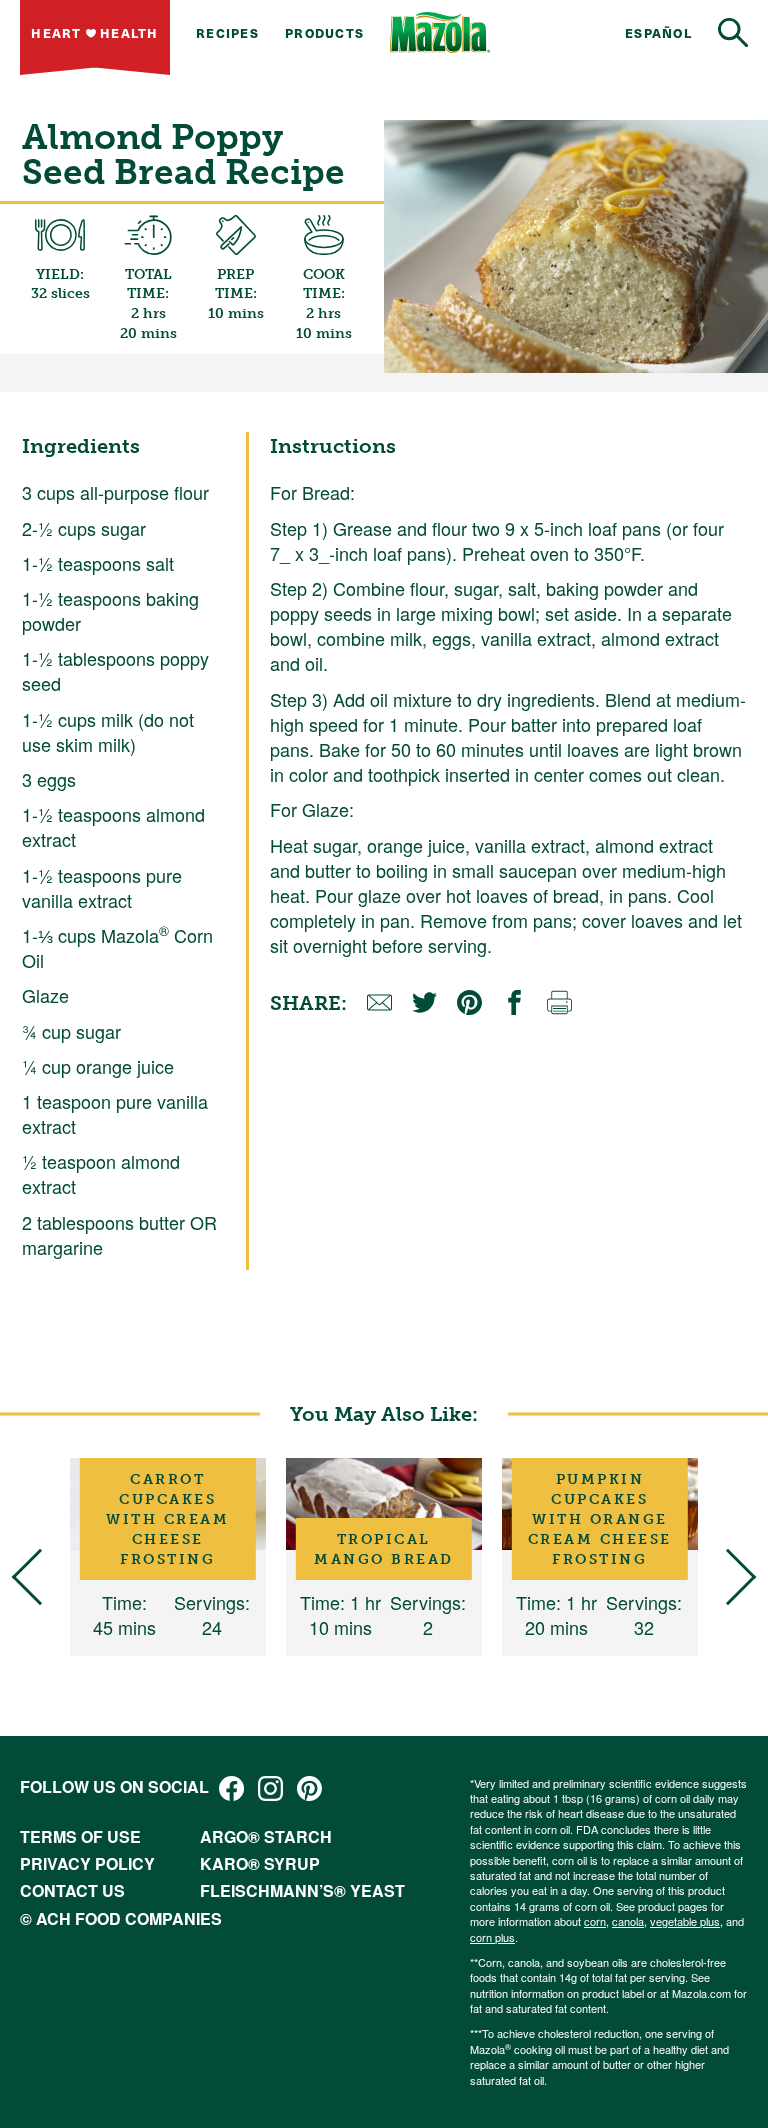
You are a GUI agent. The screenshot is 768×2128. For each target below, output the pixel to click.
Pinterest (309, 1788)
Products (324, 32)
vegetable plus (685, 1921)
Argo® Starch (266, 1836)
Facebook (231, 1788)
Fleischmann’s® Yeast (302, 1890)
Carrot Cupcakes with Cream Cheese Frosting (167, 1519)
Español (658, 32)
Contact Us (72, 1890)
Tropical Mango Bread (384, 1549)
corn (595, 1921)
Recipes (227, 32)
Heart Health (94, 32)
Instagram (270, 1788)
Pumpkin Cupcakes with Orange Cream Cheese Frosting (600, 1519)
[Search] (733, 32)
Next (728, 1577)
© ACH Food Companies (121, 1918)
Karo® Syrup (260, 1863)
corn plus (492, 1937)
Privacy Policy (87, 1863)
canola (628, 1921)
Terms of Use (80, 1836)
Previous (40, 1577)
